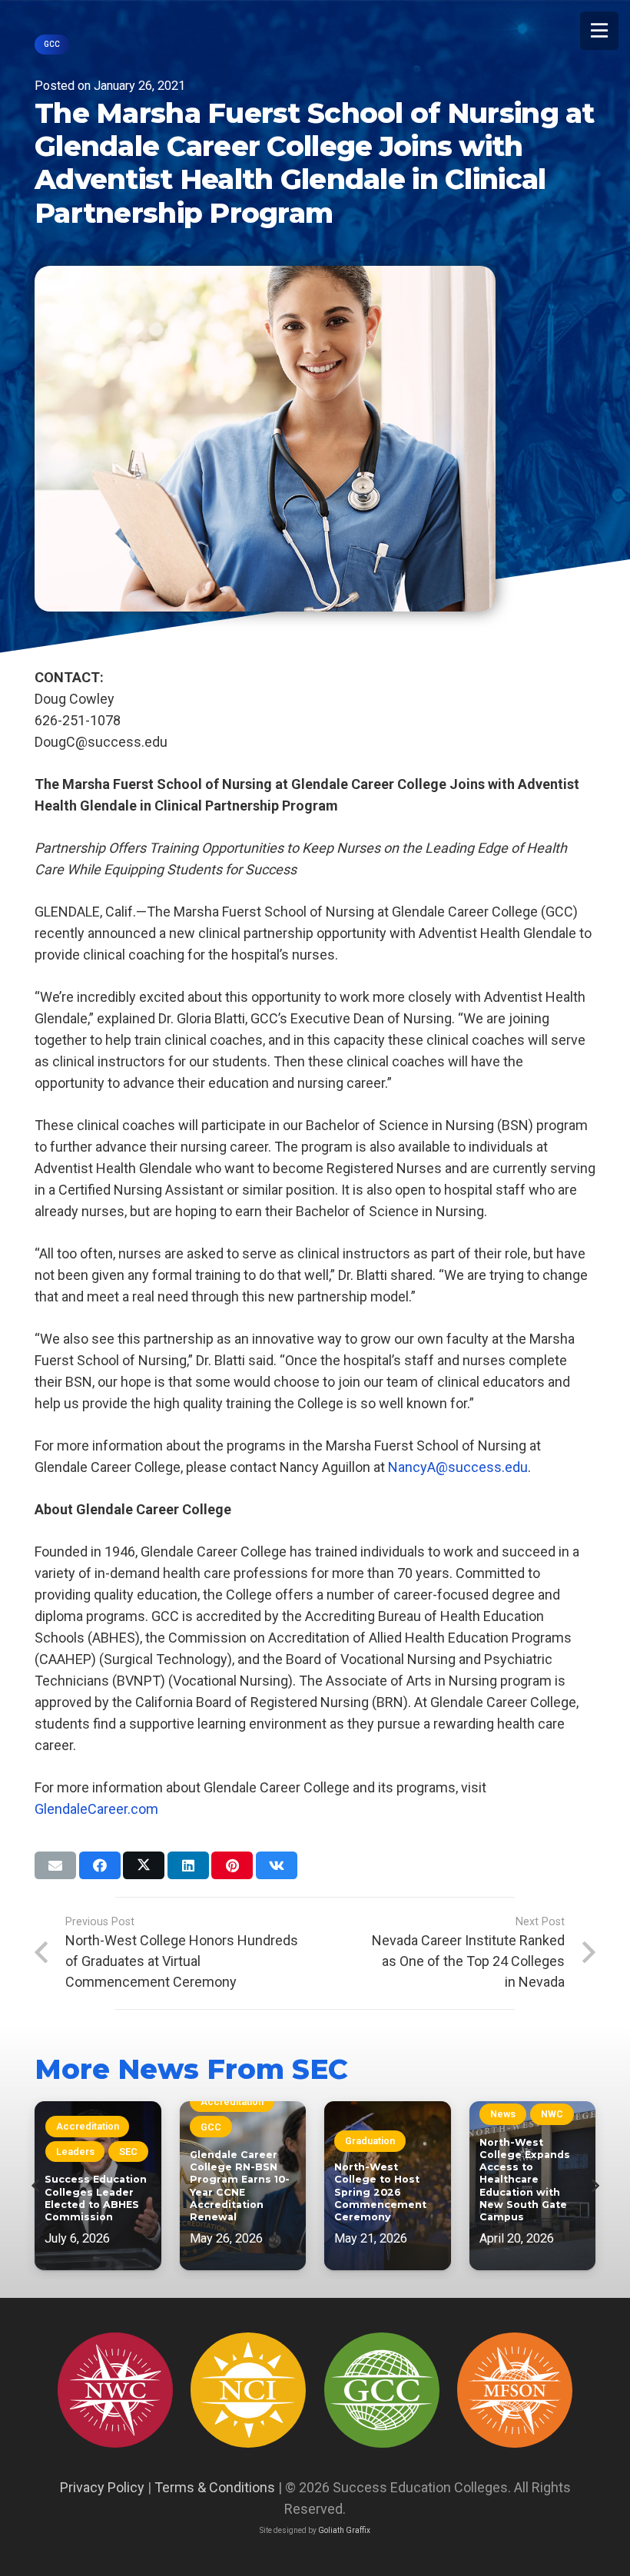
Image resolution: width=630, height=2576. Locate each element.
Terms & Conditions (215, 2487)
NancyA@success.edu (458, 1467)
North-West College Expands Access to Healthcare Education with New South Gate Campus (525, 2180)
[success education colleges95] (115, 2390)
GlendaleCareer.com (96, 1809)
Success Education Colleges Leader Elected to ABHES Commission (96, 2198)
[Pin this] (232, 1865)
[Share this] (100, 1865)
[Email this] (55, 1865)
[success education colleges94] (382, 2390)
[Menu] (599, 31)
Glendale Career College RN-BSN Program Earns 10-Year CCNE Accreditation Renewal (240, 2186)
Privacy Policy (102, 2487)
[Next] (594, 2186)
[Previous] (36, 2186)
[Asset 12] (515, 2390)
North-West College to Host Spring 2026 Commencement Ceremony (380, 2192)
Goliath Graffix (344, 2530)
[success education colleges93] (248, 2390)
